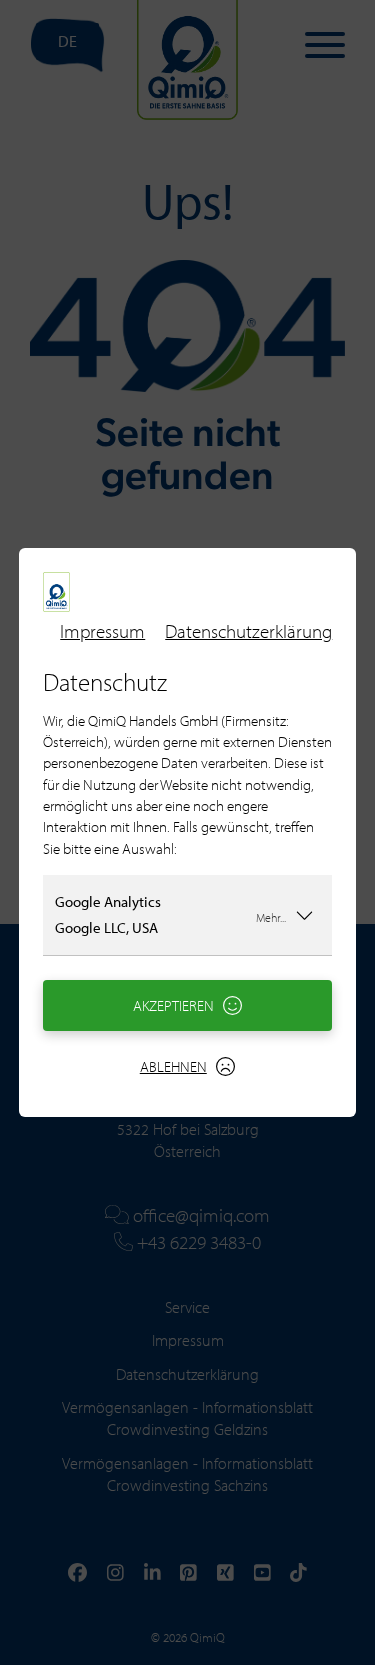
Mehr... (271, 916)
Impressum (102, 631)
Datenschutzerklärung (248, 631)
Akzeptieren (173, 1005)
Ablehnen (173, 1066)
